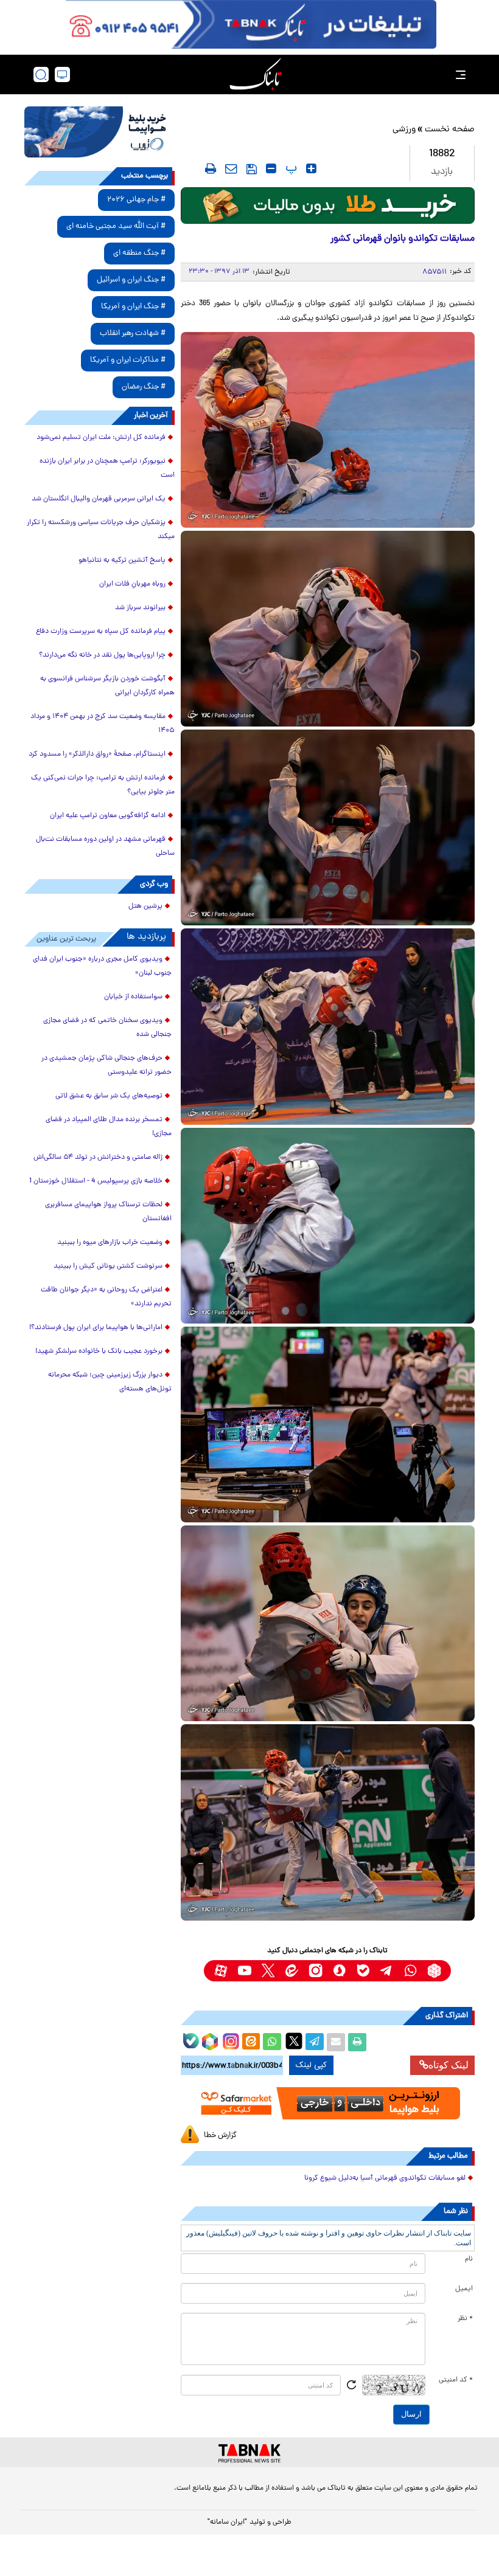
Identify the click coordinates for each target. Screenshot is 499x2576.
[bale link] (363, 1971)
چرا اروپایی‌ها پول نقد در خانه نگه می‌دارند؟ (102, 655)
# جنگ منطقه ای (139, 253)
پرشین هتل (145, 906)
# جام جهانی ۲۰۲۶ (136, 200)
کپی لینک (311, 2065)
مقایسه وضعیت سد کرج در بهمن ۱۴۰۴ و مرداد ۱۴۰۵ (103, 724)
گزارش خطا (220, 2136)
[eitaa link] (292, 1971)
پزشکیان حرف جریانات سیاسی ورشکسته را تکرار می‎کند (101, 530)
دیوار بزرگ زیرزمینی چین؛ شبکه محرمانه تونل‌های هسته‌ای (110, 1382)
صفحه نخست (450, 130)
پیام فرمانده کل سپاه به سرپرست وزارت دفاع (101, 632)
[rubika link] (434, 1971)
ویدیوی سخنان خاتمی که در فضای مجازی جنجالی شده (107, 1028)
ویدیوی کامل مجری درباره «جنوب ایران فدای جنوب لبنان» (102, 966)
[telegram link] (387, 1971)
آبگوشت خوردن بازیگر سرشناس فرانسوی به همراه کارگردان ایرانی (107, 686)
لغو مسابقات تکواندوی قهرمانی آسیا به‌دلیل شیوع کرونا (385, 2178)
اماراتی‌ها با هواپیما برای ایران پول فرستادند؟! (96, 1328)
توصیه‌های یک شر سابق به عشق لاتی (109, 1096)
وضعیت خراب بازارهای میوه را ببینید (110, 1243)
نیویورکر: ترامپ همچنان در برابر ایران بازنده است (107, 468)
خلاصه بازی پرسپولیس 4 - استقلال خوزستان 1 (96, 1181)
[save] (252, 169)
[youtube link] (244, 1971)
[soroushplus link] (339, 1971)
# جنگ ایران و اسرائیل (131, 280)
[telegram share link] (315, 2042)
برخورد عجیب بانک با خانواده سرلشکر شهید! (99, 1352)
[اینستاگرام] (229, 2040)
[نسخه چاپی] (357, 2042)
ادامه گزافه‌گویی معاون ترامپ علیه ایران (108, 816)
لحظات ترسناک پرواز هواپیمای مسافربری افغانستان (108, 1212)
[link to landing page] (256, 74)
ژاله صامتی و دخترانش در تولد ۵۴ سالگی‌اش (98, 1158)
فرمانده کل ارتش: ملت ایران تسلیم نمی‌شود (101, 438)
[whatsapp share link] (272, 2042)
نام (469, 2259)
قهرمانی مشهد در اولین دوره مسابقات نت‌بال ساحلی (105, 847)
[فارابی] (328, 205)
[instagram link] (316, 1971)
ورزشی (404, 130)
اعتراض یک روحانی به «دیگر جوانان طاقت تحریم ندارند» (106, 1297)
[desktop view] (62, 74)
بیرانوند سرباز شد (140, 608)
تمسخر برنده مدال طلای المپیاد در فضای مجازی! (109, 1127)
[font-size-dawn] (271, 168)
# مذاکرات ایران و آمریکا (128, 360)
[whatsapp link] (410, 1971)
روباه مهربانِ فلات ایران (132, 584)
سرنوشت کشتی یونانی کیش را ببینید (108, 1266)
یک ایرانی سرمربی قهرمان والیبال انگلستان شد (99, 499)
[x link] (268, 1971)
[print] (211, 168)
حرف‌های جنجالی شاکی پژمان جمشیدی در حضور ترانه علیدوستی (106, 1065)
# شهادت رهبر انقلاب (133, 333)
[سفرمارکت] (328, 2104)
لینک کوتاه (448, 2065)
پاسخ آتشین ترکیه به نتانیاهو (122, 561)
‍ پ (290, 168)
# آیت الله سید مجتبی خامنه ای (116, 226)
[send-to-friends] (231, 168)
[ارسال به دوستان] (336, 2042)
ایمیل (464, 2289)
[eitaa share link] (251, 2042)
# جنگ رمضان (144, 387)
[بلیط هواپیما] (99, 132)
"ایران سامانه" (227, 2522)
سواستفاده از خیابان (133, 997)
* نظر (465, 2319)
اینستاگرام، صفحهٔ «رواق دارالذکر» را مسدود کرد (97, 754)
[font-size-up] (311, 168)
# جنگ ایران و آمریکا (133, 307)
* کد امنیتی (456, 2380)
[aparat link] (221, 1971)
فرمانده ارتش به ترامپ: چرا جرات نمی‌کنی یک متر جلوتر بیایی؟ (103, 785)
